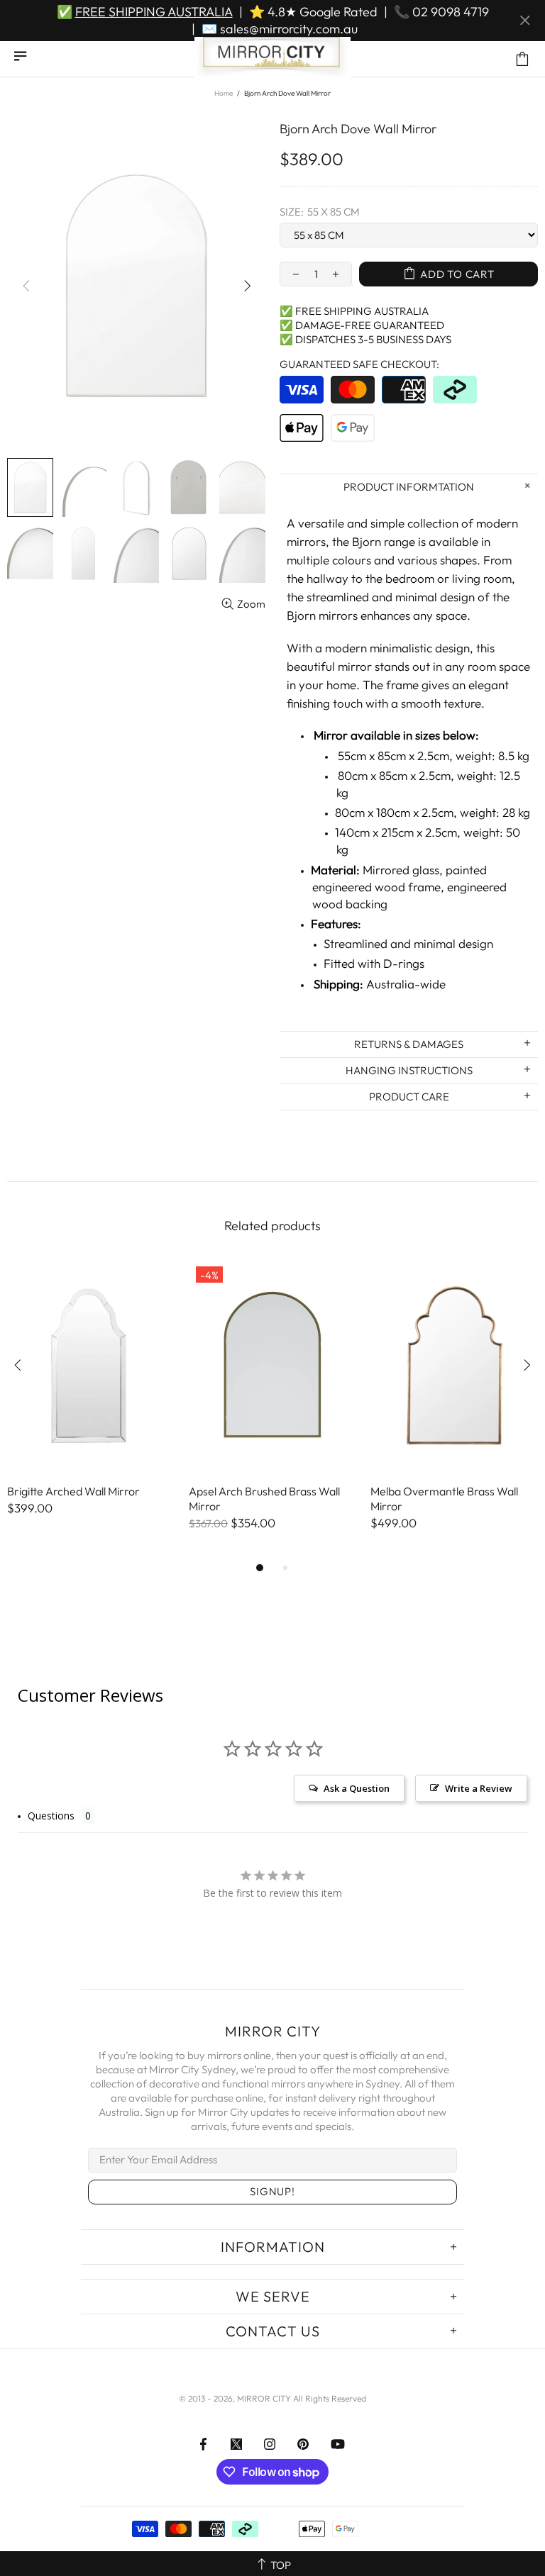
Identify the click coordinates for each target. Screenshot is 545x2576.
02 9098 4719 (451, 12)
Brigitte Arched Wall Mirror (73, 1491)
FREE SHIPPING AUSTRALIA (154, 12)
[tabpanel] (91, 1402)
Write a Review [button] (479, 1788)
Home (224, 93)
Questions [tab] (51, 1816)
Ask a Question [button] (357, 1788)
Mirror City (272, 59)
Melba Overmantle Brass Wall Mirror (444, 1499)
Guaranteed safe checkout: (359, 364)
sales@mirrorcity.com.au (289, 29)
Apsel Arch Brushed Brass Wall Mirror (264, 1499)
